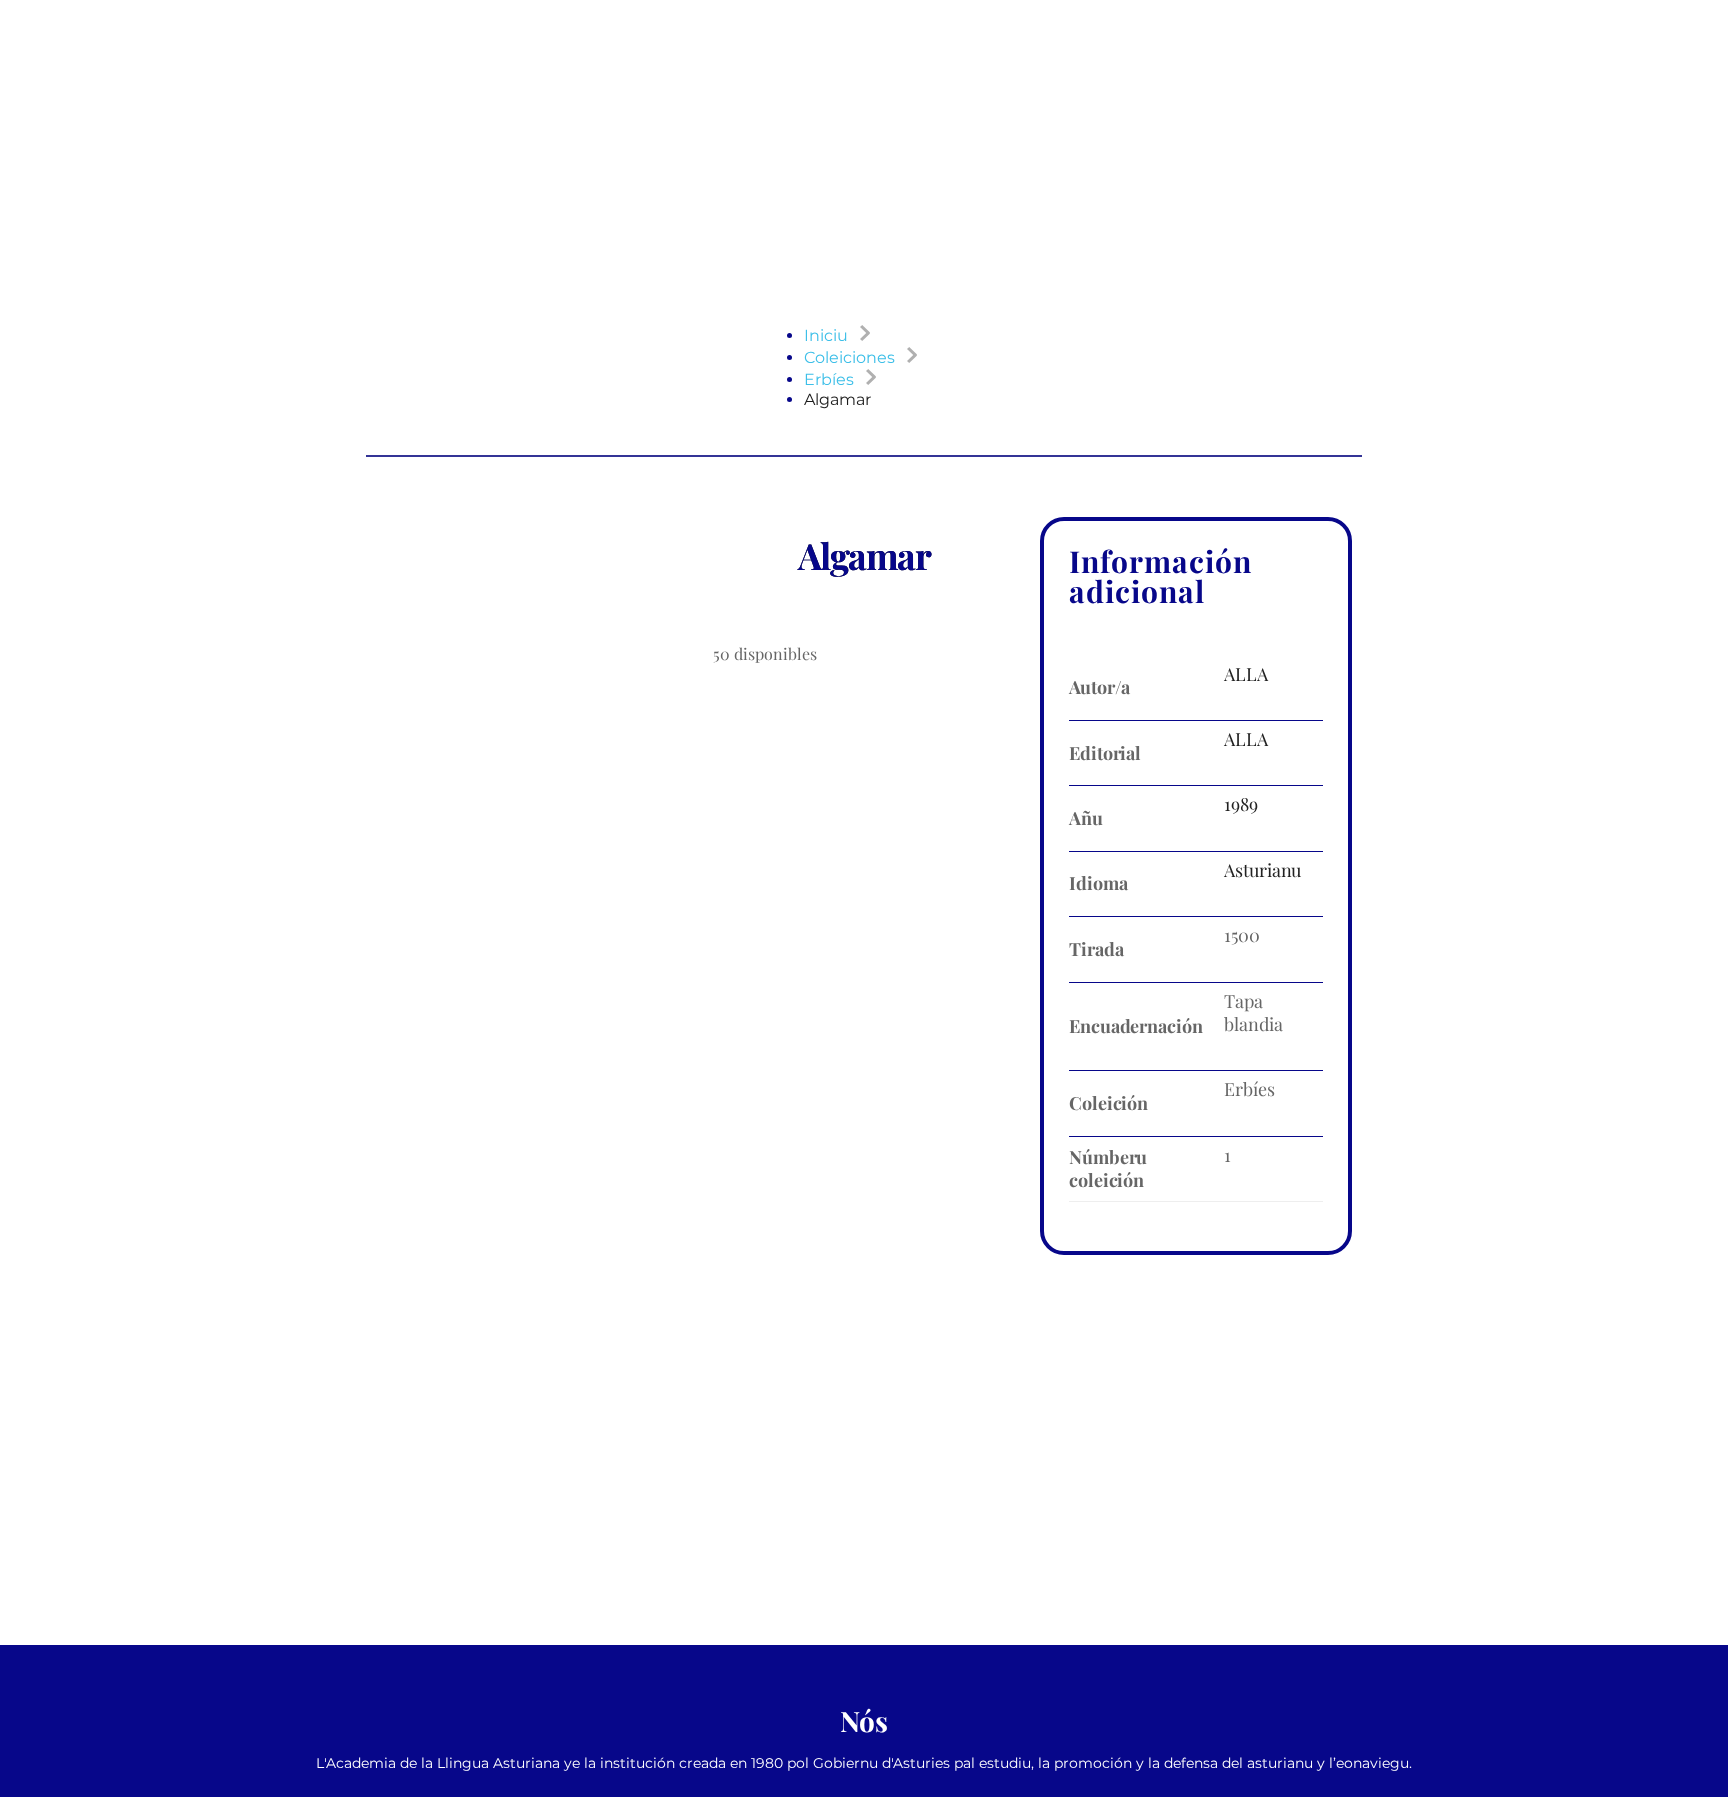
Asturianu (1262, 870)
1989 (1241, 804)
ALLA (1246, 674)
